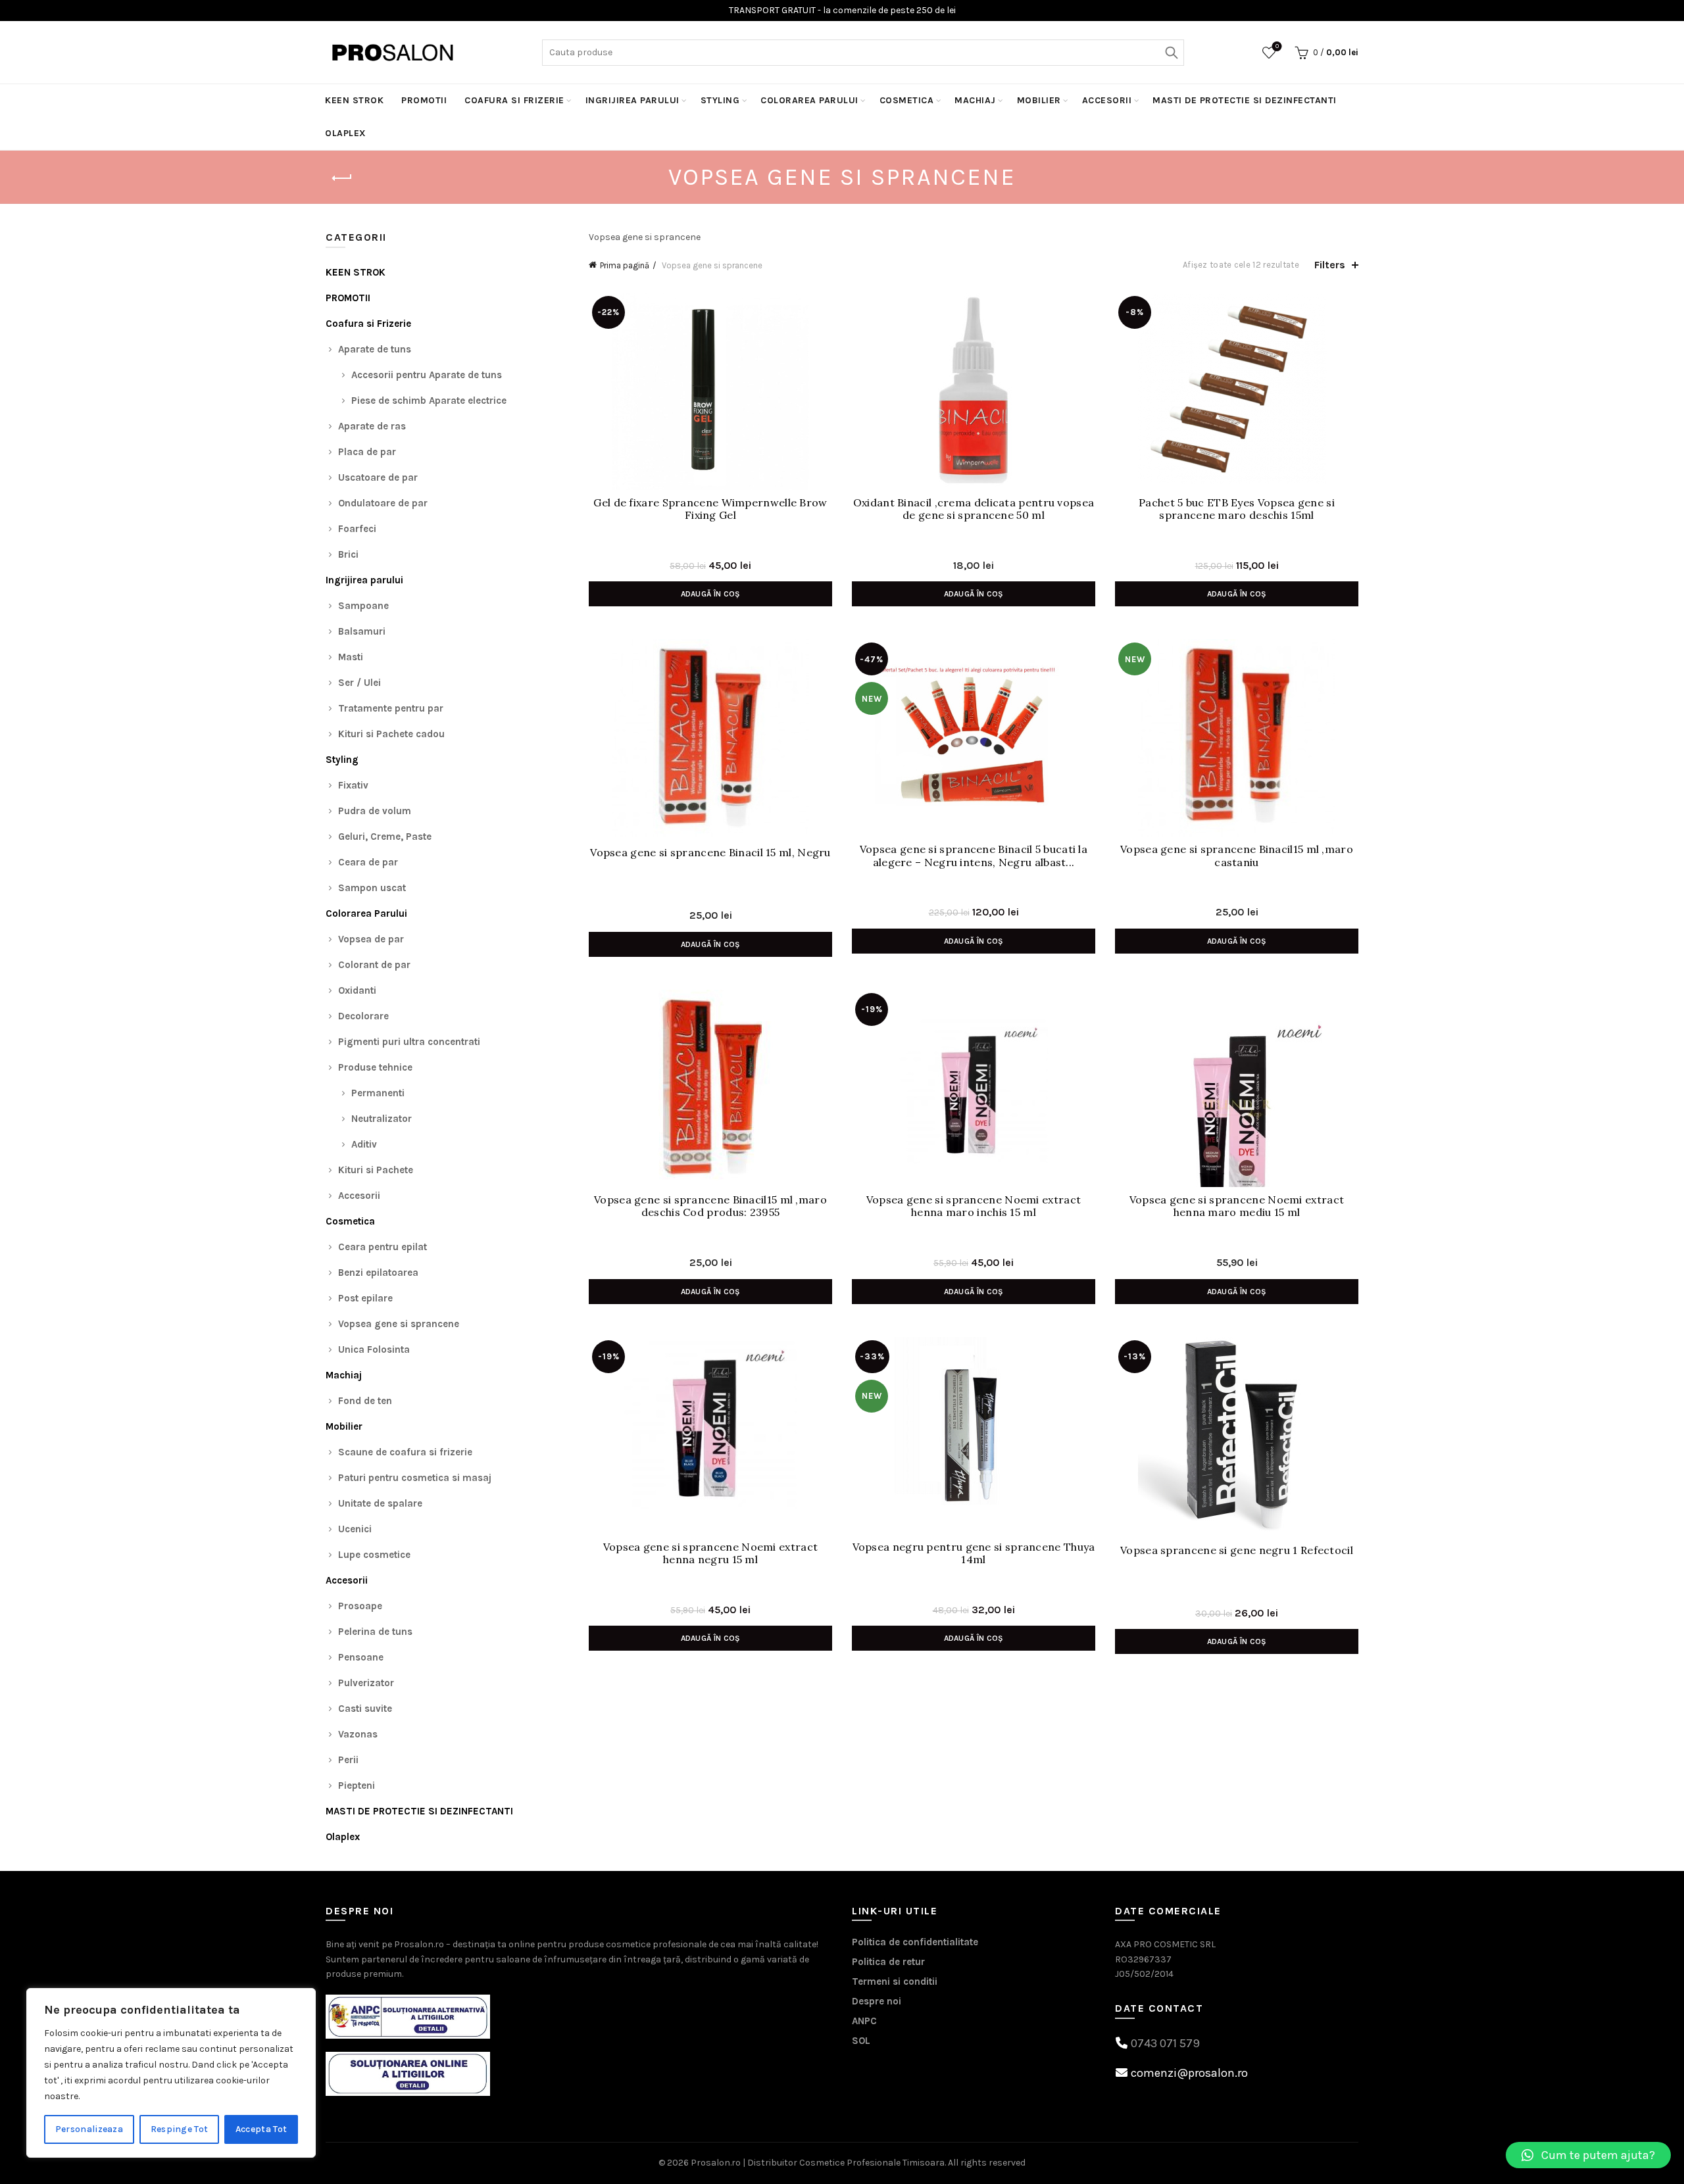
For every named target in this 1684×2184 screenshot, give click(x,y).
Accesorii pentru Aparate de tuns (427, 375)
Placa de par (367, 452)
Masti (351, 657)
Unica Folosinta (374, 1349)
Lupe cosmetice (374, 1555)
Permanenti (378, 1093)
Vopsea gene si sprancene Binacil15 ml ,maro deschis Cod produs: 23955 (710, 1206)
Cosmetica (907, 100)
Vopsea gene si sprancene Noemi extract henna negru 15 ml (710, 1553)
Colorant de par (374, 965)
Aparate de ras (372, 426)
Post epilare (365, 1298)
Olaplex (346, 133)
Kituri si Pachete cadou (391, 734)
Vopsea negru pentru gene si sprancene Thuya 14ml (974, 1553)
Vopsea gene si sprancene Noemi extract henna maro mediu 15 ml (1237, 1206)
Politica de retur (888, 1962)
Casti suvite (365, 1709)
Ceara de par (368, 862)
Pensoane (361, 1657)
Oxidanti (357, 990)
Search (1171, 53)
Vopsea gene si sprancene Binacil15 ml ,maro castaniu (1237, 856)
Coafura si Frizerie (514, 100)
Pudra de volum (375, 811)
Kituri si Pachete (376, 1170)
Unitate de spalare (380, 1503)
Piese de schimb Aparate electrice (429, 400)
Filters (1330, 265)
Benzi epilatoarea (378, 1273)
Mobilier (1039, 100)
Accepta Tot (261, 2129)
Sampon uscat (372, 888)
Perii (348, 1760)
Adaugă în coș (711, 594)
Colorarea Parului (809, 100)
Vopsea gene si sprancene (399, 1324)
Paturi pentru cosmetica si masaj (415, 1478)
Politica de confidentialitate (915, 1942)
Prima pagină (625, 265)
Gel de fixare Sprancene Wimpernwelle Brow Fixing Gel (710, 509)
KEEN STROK (354, 100)
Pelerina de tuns (375, 1632)
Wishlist (1277, 46)
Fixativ (353, 785)
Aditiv (364, 1144)
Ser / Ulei (359, 683)
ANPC (864, 2021)
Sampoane (363, 606)
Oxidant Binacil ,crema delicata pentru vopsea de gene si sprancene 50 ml (974, 509)
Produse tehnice (375, 1067)
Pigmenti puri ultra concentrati (409, 1042)
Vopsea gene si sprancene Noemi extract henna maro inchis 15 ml (974, 1206)
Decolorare (363, 1016)
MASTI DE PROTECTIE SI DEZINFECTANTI (1245, 100)
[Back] (342, 178)
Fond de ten (365, 1401)
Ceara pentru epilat (383, 1247)
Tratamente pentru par (391, 708)
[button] (1588, 2155)
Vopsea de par (371, 939)
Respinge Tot (180, 2129)
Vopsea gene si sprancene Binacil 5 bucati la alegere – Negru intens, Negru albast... (974, 856)
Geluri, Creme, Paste (385, 837)
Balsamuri (362, 631)
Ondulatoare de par (383, 503)
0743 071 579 (1165, 2043)
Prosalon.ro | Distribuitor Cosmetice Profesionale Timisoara (818, 2163)
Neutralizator (382, 1119)
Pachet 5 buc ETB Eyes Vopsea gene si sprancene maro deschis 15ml (1237, 509)
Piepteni (357, 1785)
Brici (348, 554)
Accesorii (1107, 100)
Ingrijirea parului (632, 100)
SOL (861, 2041)
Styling (720, 100)
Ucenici (355, 1529)
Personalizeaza (89, 2129)
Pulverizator (366, 1683)
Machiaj (975, 100)
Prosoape (360, 1606)
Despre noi (877, 2001)
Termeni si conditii (895, 1981)
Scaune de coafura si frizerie (405, 1452)
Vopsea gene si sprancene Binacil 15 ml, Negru (710, 853)
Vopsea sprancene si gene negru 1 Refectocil (1237, 1550)
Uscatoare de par (378, 477)
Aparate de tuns (375, 349)
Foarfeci (357, 529)
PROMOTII (424, 100)
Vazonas (358, 1734)
